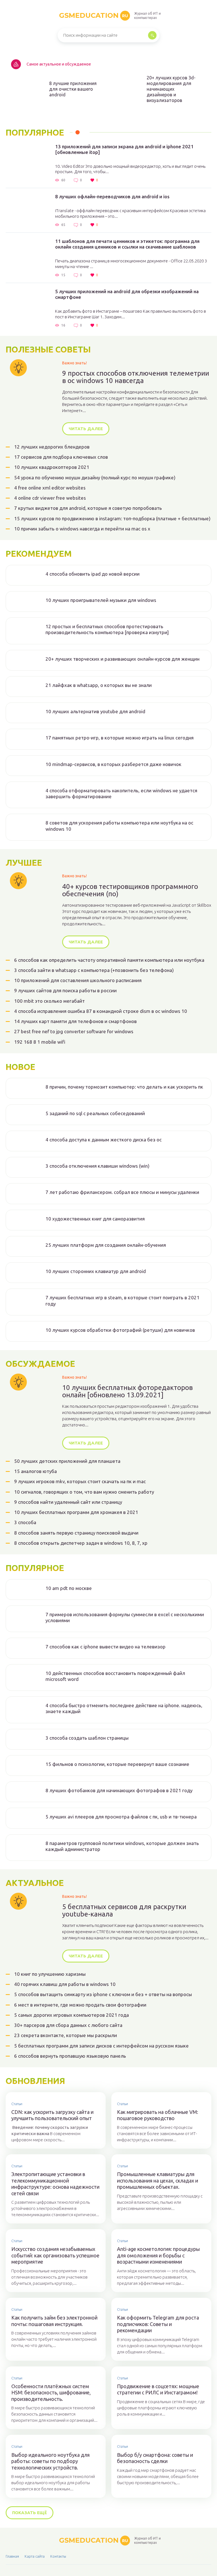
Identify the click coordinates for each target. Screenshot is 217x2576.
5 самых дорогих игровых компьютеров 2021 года (71, 2015)
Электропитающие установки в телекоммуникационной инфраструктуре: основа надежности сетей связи (55, 2184)
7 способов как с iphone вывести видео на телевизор (106, 1647)
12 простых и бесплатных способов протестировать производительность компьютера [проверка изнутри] (107, 629)
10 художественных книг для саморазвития (95, 1219)
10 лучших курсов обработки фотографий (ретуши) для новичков (120, 1330)
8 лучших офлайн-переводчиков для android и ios (112, 196)
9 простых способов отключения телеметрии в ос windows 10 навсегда (136, 377)
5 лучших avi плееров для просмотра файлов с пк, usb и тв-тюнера (121, 1817)
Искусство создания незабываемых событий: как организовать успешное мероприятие (55, 2255)
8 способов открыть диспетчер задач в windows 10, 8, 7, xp (81, 1543)
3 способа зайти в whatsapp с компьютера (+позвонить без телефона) (94, 970)
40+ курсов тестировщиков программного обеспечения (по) (130, 890)
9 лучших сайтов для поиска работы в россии (65, 990)
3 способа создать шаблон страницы (87, 1738)
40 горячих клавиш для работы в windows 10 (65, 1984)
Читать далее (86, 429)
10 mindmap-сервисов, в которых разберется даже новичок (113, 764)
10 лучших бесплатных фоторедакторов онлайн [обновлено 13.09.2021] (127, 1391)
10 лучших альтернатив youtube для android (95, 711)
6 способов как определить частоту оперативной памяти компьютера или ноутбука (109, 960)
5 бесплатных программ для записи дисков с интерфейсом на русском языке (101, 2046)
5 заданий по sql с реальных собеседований (95, 1113)
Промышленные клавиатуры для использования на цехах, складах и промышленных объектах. (158, 2180)
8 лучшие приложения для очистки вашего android (73, 89)
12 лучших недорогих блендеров (52, 447)
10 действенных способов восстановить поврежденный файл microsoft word (115, 1676)
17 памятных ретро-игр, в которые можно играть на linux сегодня (120, 738)
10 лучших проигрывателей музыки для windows (101, 600)
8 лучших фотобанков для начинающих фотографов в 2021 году (119, 1790)
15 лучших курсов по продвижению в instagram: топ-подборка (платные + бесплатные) (112, 518)
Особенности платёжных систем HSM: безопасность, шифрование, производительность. (51, 2393)
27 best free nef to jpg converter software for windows (74, 1031)
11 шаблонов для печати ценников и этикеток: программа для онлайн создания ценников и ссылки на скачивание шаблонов (127, 244)
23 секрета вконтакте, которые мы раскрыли (66, 2035)
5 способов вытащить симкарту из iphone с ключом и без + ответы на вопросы (103, 1994)
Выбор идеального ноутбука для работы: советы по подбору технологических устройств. (50, 2461)
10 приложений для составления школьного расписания (78, 980)
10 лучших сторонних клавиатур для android (96, 1271)
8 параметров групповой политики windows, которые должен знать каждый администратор (122, 1846)
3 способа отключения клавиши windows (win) (97, 1166)
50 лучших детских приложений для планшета (67, 1461)
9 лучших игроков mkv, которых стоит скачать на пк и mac (80, 1481)
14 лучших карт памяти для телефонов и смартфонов (75, 1021)
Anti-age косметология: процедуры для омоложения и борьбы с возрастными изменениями (158, 2255)
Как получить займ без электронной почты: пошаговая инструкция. (54, 2321)
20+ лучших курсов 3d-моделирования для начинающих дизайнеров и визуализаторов (171, 89)
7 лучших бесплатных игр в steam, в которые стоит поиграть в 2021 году (122, 1300)
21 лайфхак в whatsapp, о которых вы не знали (99, 685)
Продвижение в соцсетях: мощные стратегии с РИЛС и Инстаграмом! (158, 2389)
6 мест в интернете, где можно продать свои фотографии (80, 2005)
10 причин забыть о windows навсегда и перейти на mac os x (82, 529)
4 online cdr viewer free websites (50, 498)
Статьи (17, 2104)
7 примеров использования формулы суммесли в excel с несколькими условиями (125, 1617)
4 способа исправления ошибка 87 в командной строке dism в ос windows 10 (101, 1011)
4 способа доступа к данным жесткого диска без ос (104, 1140)
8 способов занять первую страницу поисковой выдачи (76, 1533)
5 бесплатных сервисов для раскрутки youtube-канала (124, 1911)
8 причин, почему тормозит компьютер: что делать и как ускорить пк (124, 1087)
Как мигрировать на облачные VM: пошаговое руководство (158, 2115)
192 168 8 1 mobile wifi (40, 1042)
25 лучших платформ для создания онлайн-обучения (106, 1245)
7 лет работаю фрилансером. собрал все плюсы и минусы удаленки (122, 1192)
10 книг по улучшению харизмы (50, 1974)
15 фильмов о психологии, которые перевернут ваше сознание (117, 1764)
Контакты (58, 2556)
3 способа (25, 1522)
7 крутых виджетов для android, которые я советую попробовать (88, 508)
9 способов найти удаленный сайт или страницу (68, 1502)
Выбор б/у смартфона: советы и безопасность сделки (155, 2458)
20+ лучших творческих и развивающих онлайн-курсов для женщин (122, 659)
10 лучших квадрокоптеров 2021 (52, 467)
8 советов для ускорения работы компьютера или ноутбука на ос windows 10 (119, 826)
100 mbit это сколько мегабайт (49, 1001)
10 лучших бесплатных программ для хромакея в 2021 (76, 1512)
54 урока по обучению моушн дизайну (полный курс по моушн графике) (95, 477)
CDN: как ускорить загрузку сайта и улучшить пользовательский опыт (52, 2115)
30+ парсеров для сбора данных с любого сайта (68, 2025)
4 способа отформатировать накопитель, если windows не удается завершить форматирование (121, 793)
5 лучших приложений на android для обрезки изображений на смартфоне (127, 294)
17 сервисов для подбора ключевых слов (61, 457)
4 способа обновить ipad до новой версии (93, 574)
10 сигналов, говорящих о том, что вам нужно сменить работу (84, 1492)
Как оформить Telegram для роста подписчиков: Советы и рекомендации (158, 2324)
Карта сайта (35, 2556)
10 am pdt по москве (69, 1588)
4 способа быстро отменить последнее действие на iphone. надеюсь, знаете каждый (124, 1708)
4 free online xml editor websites (50, 488)
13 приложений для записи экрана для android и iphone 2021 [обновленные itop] (124, 149)
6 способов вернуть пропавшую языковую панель (70, 2056)
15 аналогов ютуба (35, 1471)
